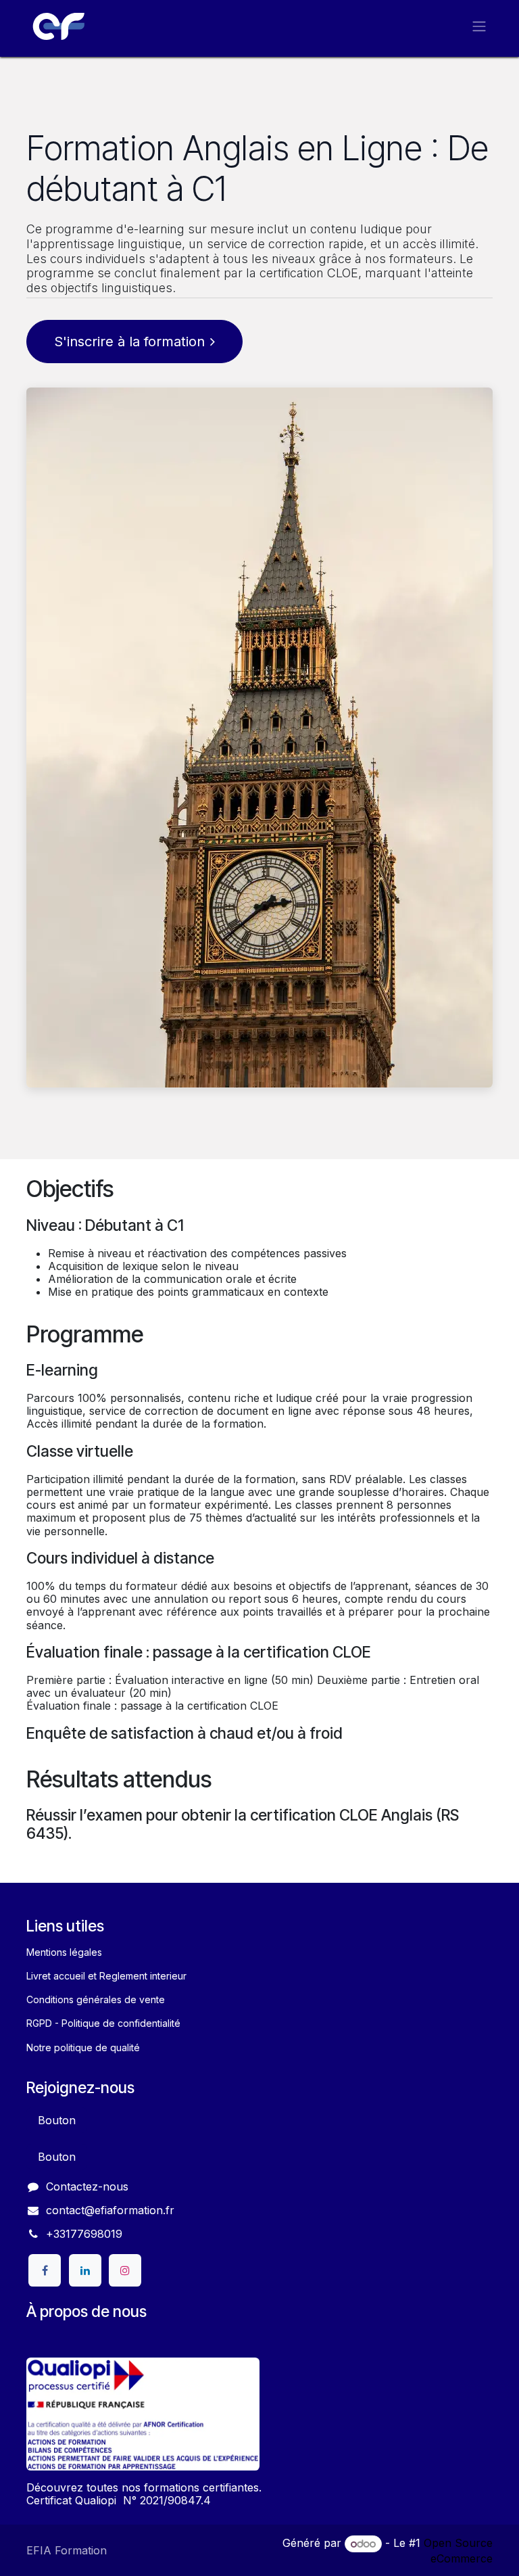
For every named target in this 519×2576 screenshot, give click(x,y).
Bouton (57, 2120)
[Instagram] (125, 2270)
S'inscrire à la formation (129, 342)
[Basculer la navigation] (479, 26)
